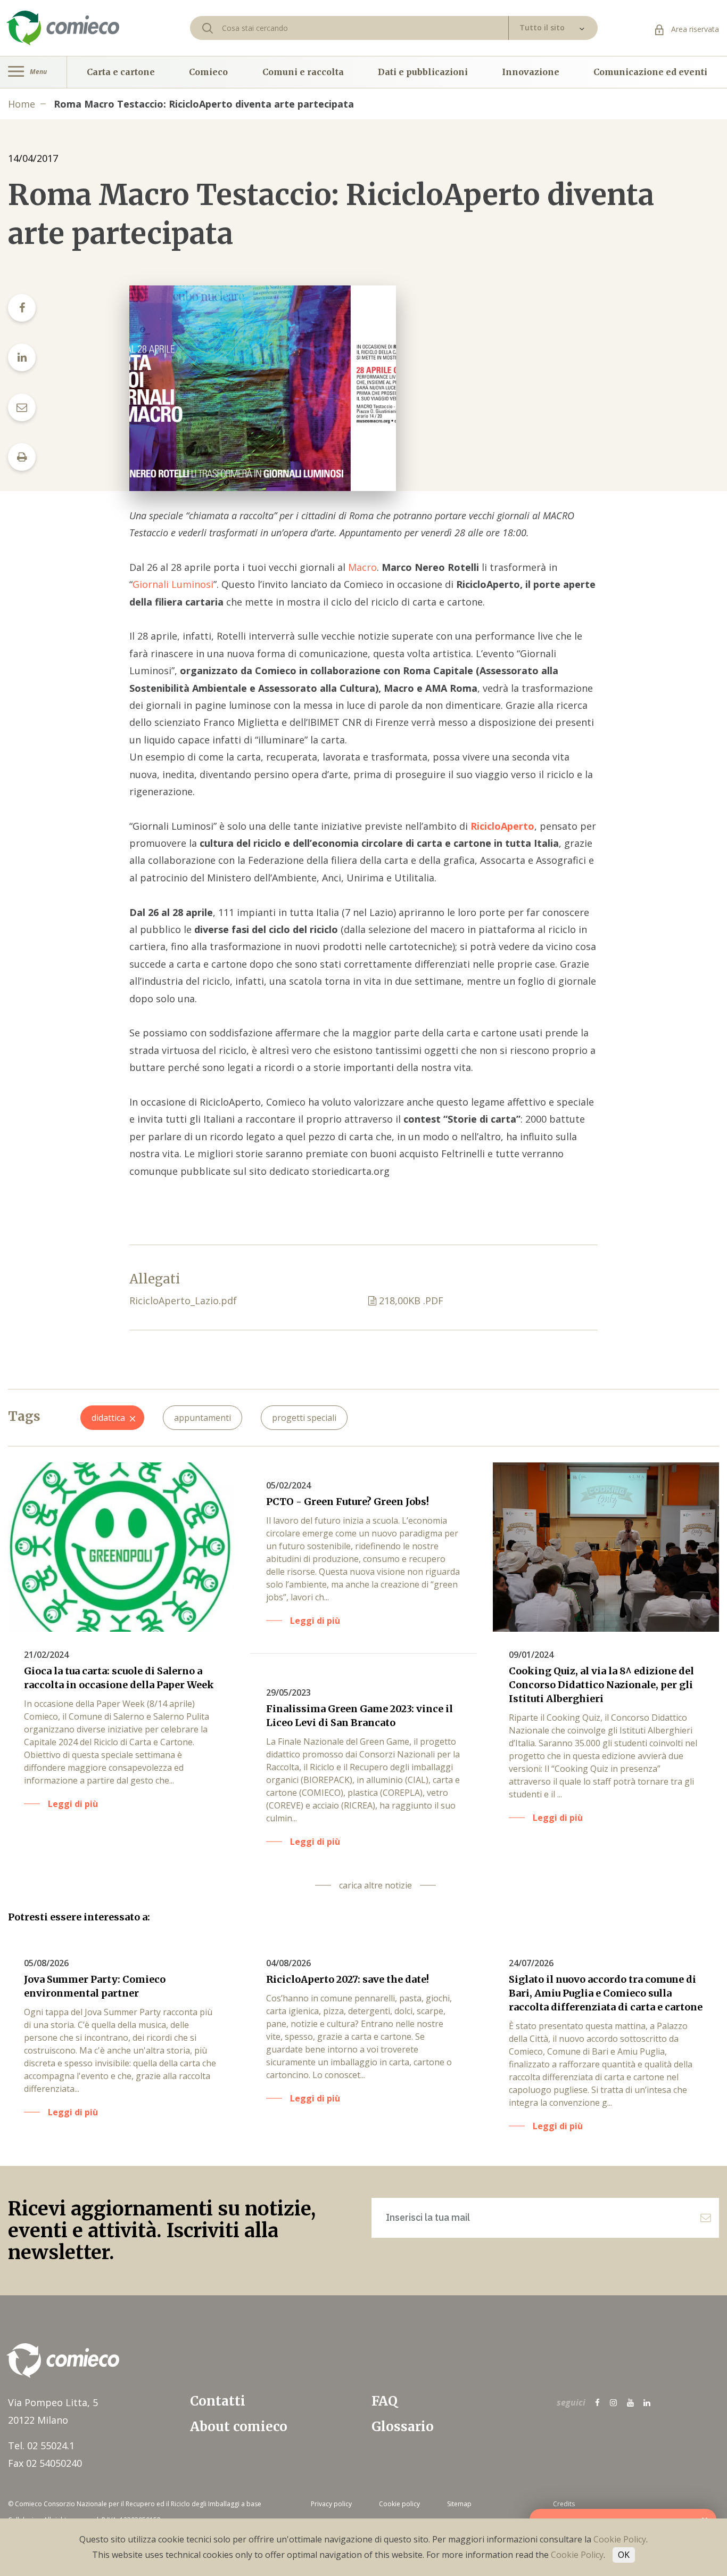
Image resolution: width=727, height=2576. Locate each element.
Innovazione (531, 72)
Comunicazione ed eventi (650, 72)
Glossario (403, 2427)
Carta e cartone (121, 72)
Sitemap (459, 2504)
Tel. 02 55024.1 (41, 2446)
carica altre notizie (375, 1885)
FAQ (385, 2401)
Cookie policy (399, 2504)
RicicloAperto (502, 826)
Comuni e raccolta (303, 72)
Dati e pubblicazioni (423, 72)
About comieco (239, 2427)
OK (624, 2555)
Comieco (208, 72)
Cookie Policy (620, 2539)
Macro (362, 567)
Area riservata (694, 29)
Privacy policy (331, 2504)
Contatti (218, 2401)
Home (22, 104)
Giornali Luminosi (173, 584)
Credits (564, 2504)
